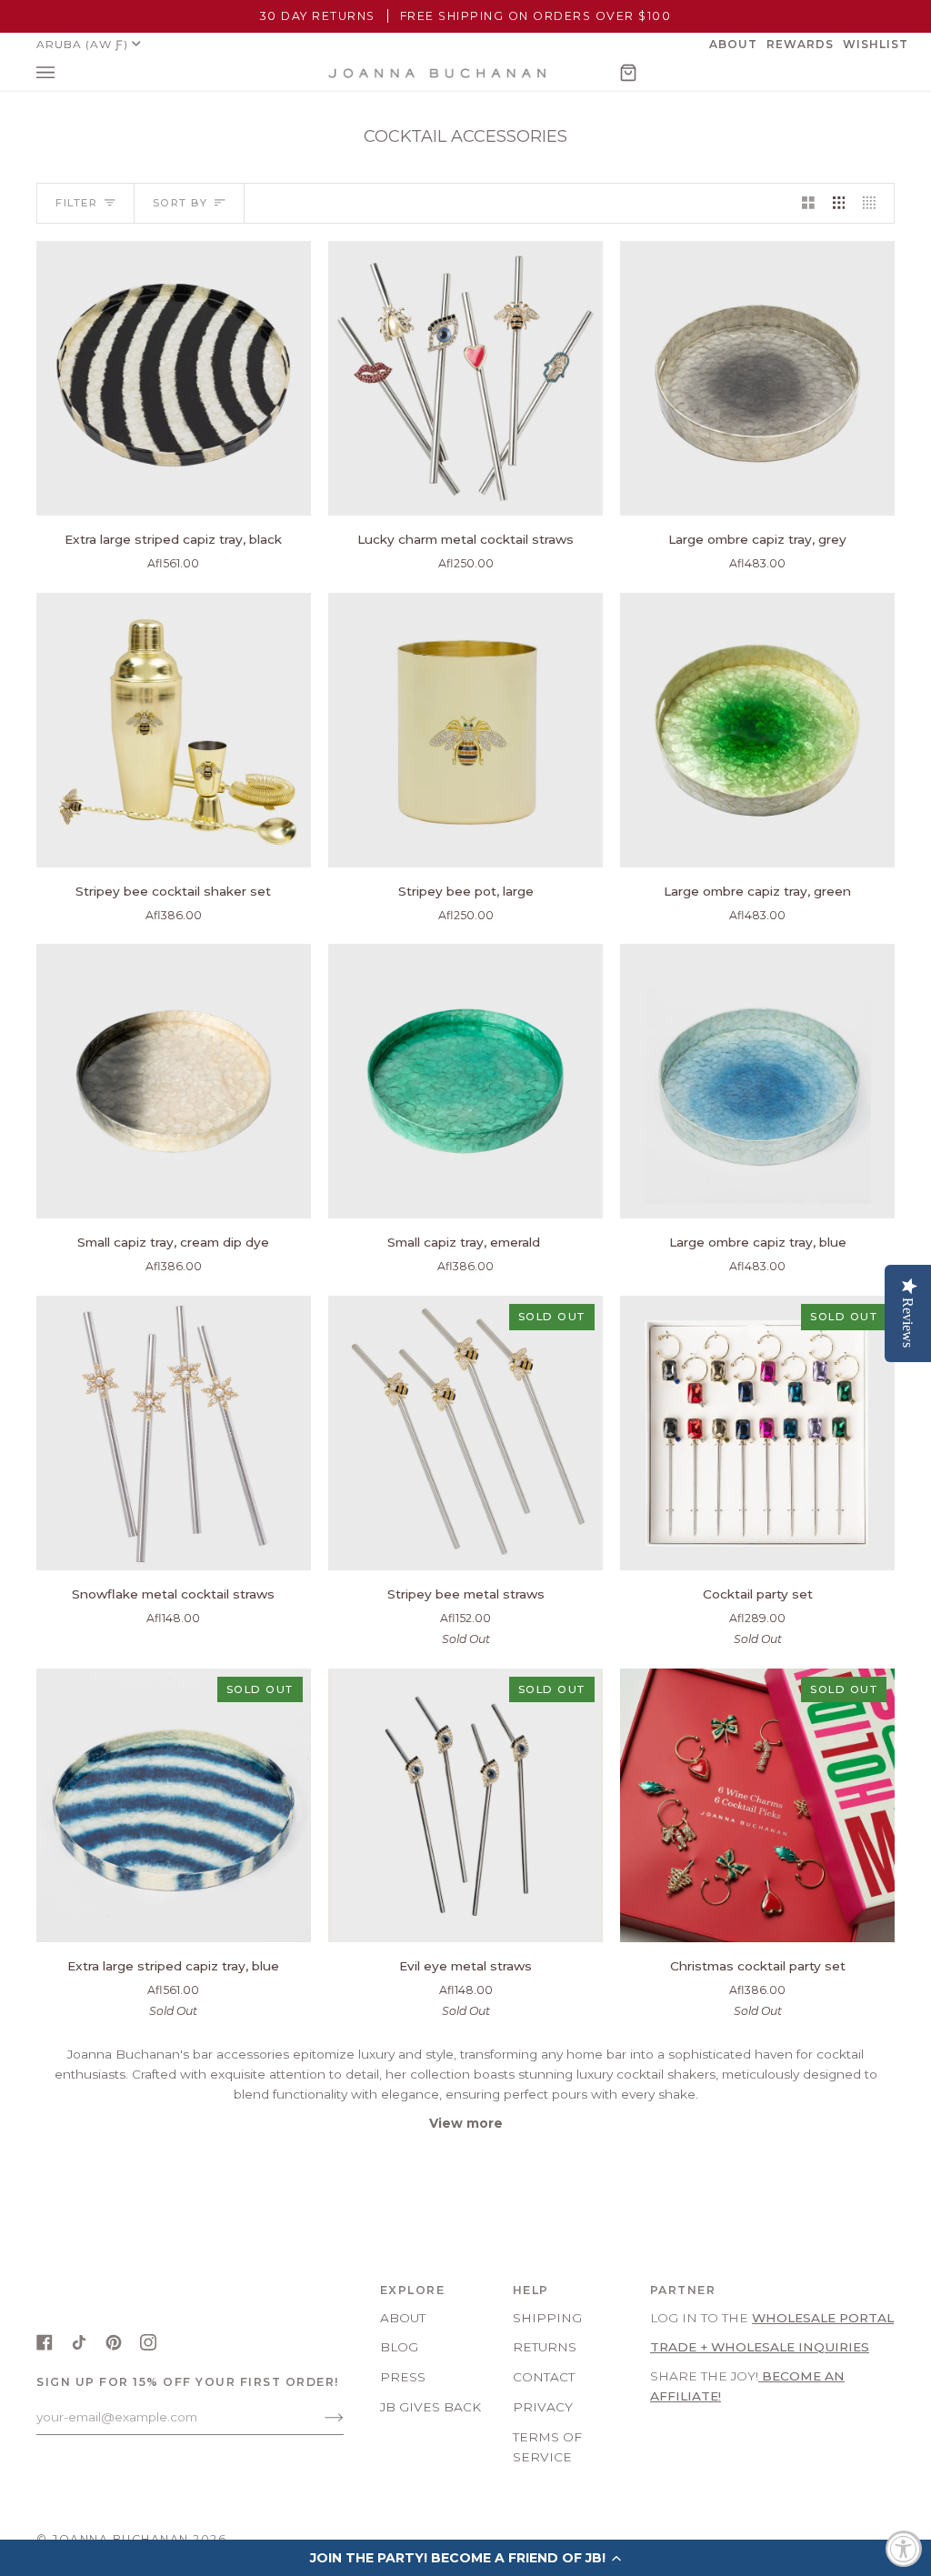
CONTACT (544, 2377)
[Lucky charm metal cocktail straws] (465, 378)
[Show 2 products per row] (808, 203)
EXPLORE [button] (413, 2290)
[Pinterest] (114, 2342)
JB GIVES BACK (430, 2407)
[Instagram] (148, 2342)
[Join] (320, 2417)
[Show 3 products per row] (839, 203)
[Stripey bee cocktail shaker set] (174, 730)
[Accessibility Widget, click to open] (904, 2549)
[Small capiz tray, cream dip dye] (174, 1081)
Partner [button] (683, 2290)
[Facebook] (45, 2342)
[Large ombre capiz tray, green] (757, 730)
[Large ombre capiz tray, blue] (757, 1081)
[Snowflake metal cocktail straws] (174, 1433)
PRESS (403, 2377)
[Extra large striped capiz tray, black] (174, 378)
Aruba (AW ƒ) (82, 44)
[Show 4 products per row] (874, 203)
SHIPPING (547, 2318)
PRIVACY (543, 2407)
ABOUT (403, 2318)
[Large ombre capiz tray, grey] (757, 378)
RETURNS (545, 2347)
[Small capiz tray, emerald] (465, 1081)
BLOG (399, 2347)
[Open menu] (64, 73)
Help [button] (531, 2290)
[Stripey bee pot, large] (465, 730)
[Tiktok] (79, 2342)
